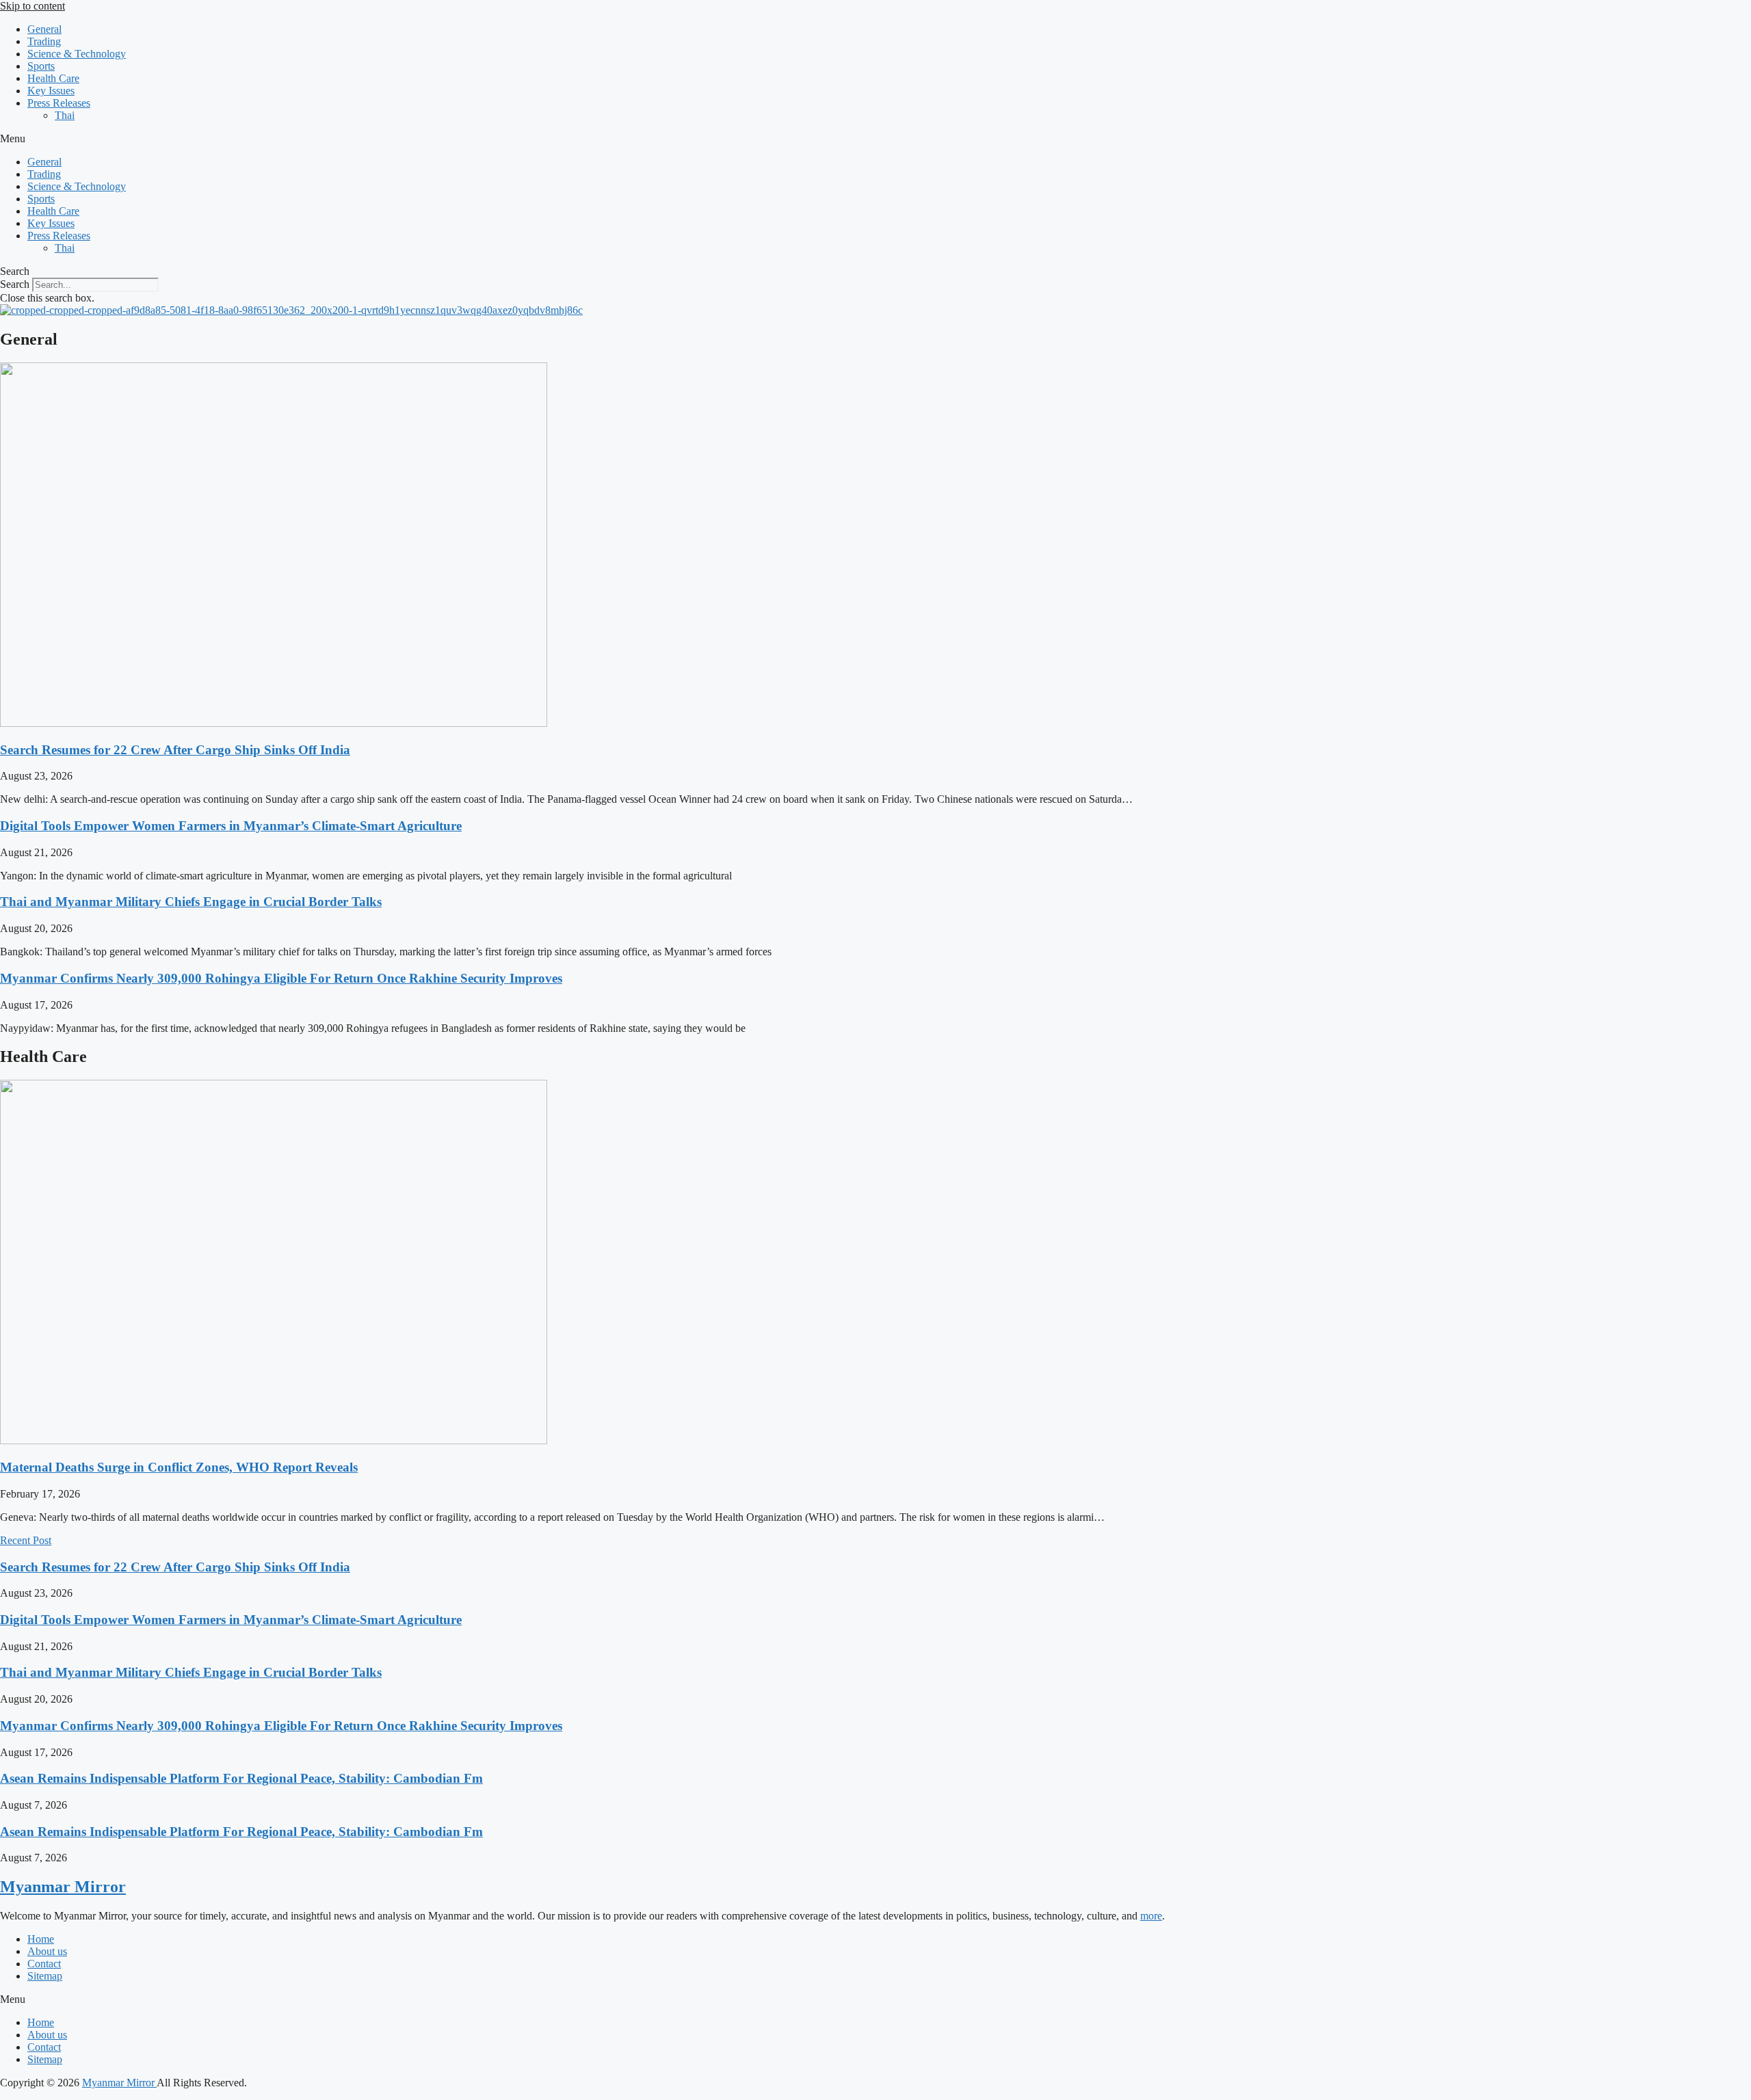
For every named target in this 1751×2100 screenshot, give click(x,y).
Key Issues (51, 91)
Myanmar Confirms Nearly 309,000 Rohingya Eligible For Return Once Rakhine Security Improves (281, 978)
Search (15, 284)
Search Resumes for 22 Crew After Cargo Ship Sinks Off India (175, 750)
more (1151, 1916)
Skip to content (32, 6)
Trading (44, 41)
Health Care (53, 78)
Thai (65, 115)
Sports (41, 66)
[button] (875, 139)
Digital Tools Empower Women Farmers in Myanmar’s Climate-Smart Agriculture (231, 826)
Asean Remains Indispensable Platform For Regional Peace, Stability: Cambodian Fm (241, 1778)
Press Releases (59, 103)
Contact (44, 1964)
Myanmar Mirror (63, 1887)
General (44, 29)
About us (47, 1951)
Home (41, 1939)
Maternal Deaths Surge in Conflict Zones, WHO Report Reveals (179, 1467)
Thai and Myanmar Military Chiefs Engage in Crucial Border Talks (191, 902)
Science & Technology (77, 54)
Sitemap (45, 1976)
